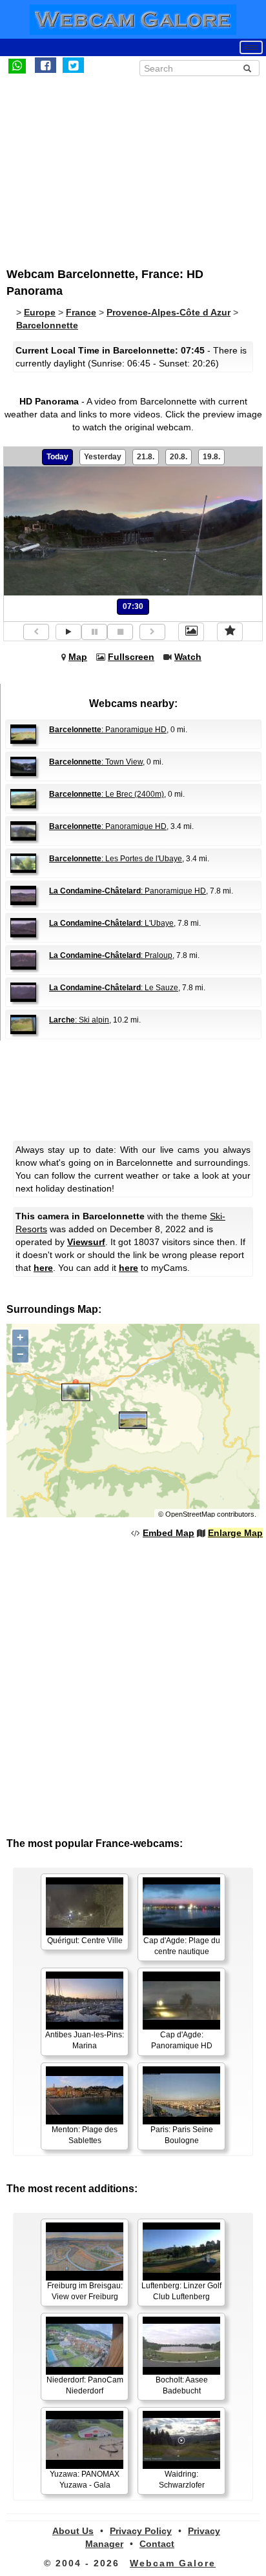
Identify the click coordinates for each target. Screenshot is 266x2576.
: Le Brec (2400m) (107, 794)
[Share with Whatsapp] (17, 65)
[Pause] (94, 632)
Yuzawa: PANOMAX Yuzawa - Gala (85, 2480)
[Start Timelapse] (68, 632)
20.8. (179, 457)
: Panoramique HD (108, 730)
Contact (157, 2544)
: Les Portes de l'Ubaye (116, 859)
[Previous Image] (36, 632)
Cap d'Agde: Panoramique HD (182, 2040)
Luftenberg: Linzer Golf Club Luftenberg (181, 2291)
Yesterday (103, 457)
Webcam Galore (173, 2563)
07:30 (133, 606)
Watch (188, 657)
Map (78, 657)
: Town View (96, 762)
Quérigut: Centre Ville (85, 1941)
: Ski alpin (79, 1020)
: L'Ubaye (111, 923)
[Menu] (251, 47)
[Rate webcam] (230, 632)
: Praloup (111, 955)
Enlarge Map (235, 1533)
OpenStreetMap (190, 1514)
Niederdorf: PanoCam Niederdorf (85, 2385)
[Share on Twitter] (73, 65)
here (43, 1268)
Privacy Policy (141, 2531)
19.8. (211, 457)
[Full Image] (191, 632)
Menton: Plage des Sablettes (85, 2135)
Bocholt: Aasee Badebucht (182, 2385)
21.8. (146, 457)
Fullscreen (131, 657)
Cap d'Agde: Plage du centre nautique (182, 1946)
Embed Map (169, 1533)
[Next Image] (152, 632)
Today (57, 457)
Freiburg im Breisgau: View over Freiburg (85, 2291)
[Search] (247, 68)
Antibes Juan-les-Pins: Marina (85, 2040)
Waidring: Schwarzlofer (182, 2480)
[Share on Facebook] (46, 65)
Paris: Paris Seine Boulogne (182, 2135)
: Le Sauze (114, 988)
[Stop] (120, 632)
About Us (73, 2531)
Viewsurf (86, 1242)
